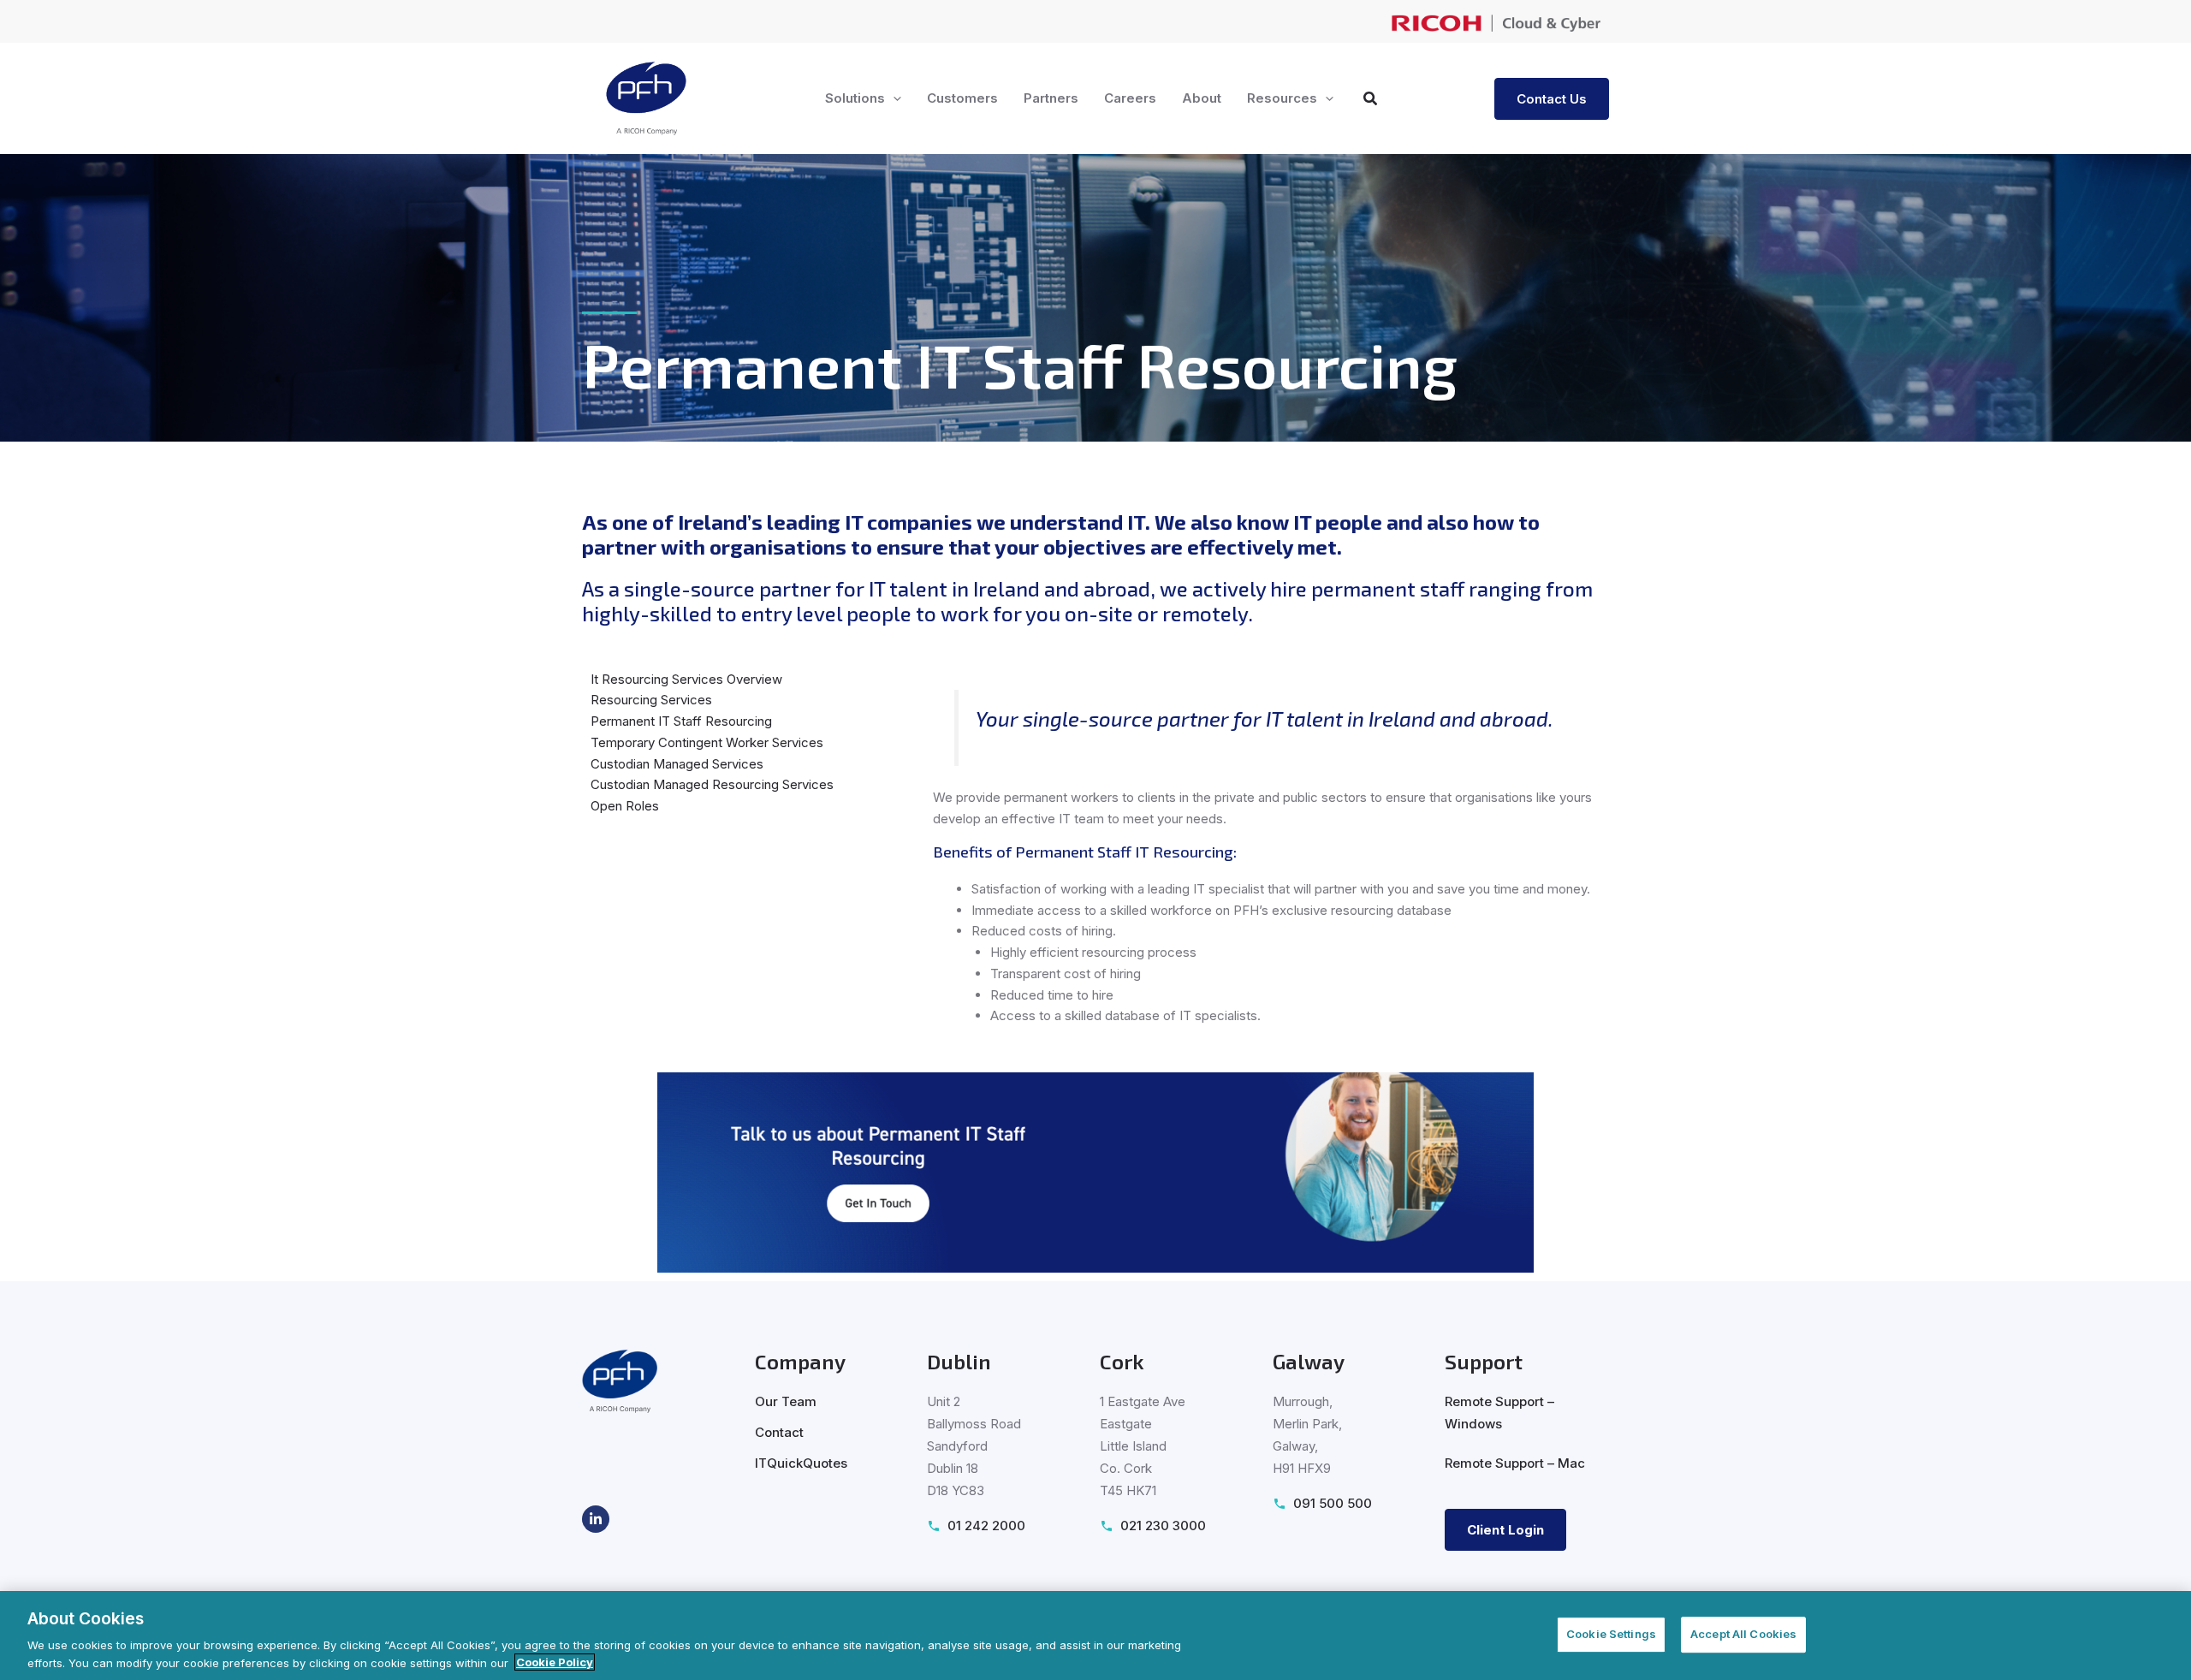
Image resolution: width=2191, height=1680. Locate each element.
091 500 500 (1333, 1503)
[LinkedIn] (596, 1519)
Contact (779, 1432)
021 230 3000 (1163, 1526)
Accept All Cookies (1743, 1634)
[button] (893, 98)
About (1202, 98)
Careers (1130, 98)
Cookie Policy (555, 1662)
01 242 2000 (986, 1526)
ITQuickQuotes (801, 1463)
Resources (1282, 98)
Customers (962, 98)
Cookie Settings (1611, 1634)
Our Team (786, 1401)
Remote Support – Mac (1515, 1463)
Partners (1051, 98)
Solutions (855, 98)
